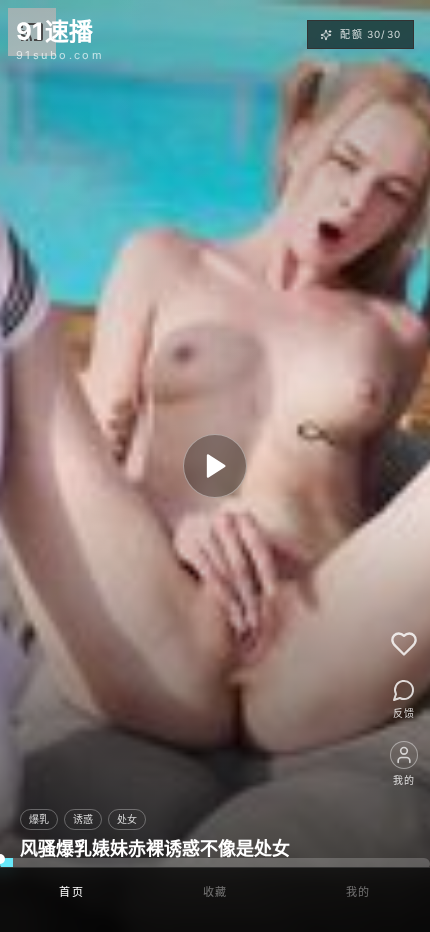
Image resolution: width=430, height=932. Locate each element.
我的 (358, 892)
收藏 (215, 892)
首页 (71, 892)
